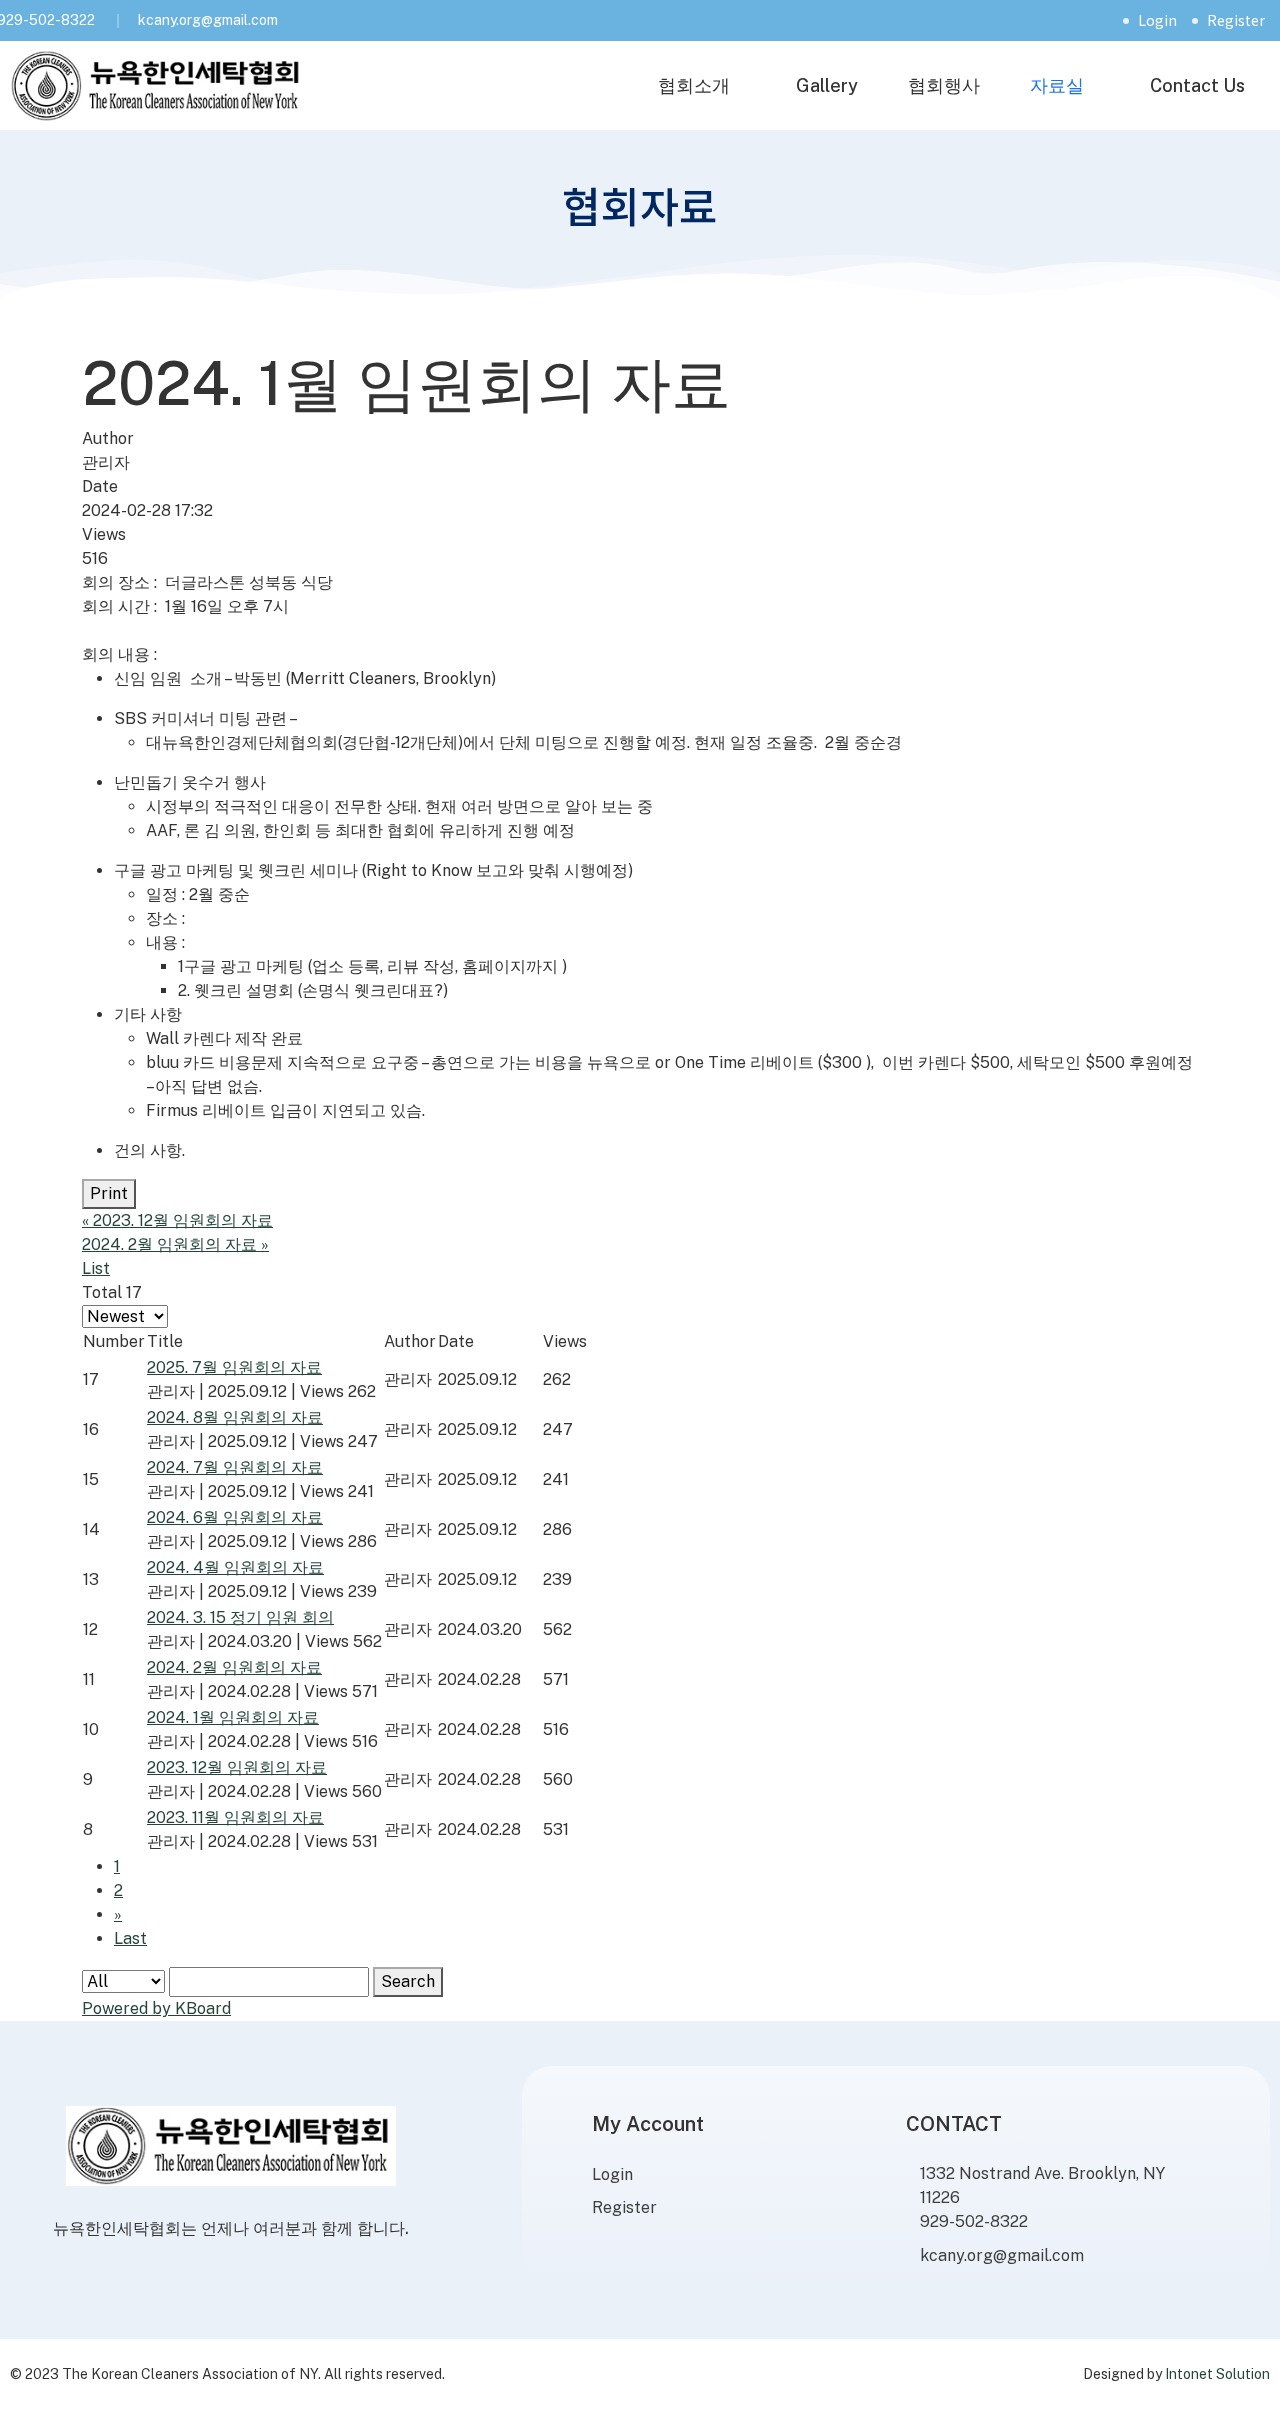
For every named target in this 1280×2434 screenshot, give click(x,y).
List (96, 1268)
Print (109, 1193)
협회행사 (944, 85)
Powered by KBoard (156, 2008)
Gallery (827, 85)
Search (408, 1981)
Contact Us (1197, 85)
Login (1157, 20)
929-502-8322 (974, 2221)
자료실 (1057, 85)
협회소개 (694, 85)
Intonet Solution (1217, 2374)
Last (130, 1938)
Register (1236, 20)
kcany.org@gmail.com (208, 20)
